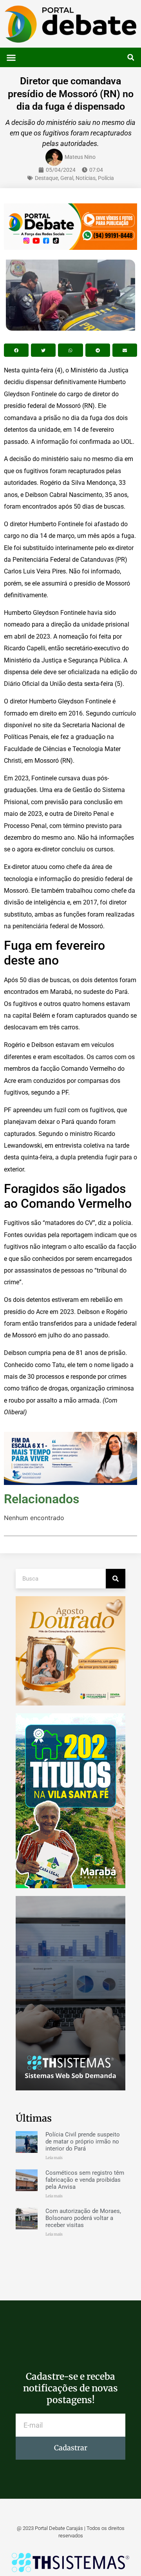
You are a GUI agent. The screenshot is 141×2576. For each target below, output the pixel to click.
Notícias (86, 178)
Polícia (106, 178)
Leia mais (54, 2158)
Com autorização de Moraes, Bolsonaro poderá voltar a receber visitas (83, 2218)
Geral (67, 178)
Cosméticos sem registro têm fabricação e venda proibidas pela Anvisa (85, 2180)
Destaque (46, 178)
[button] (11, 57)
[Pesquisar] (116, 1579)
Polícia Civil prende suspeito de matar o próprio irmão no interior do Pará (83, 2142)
